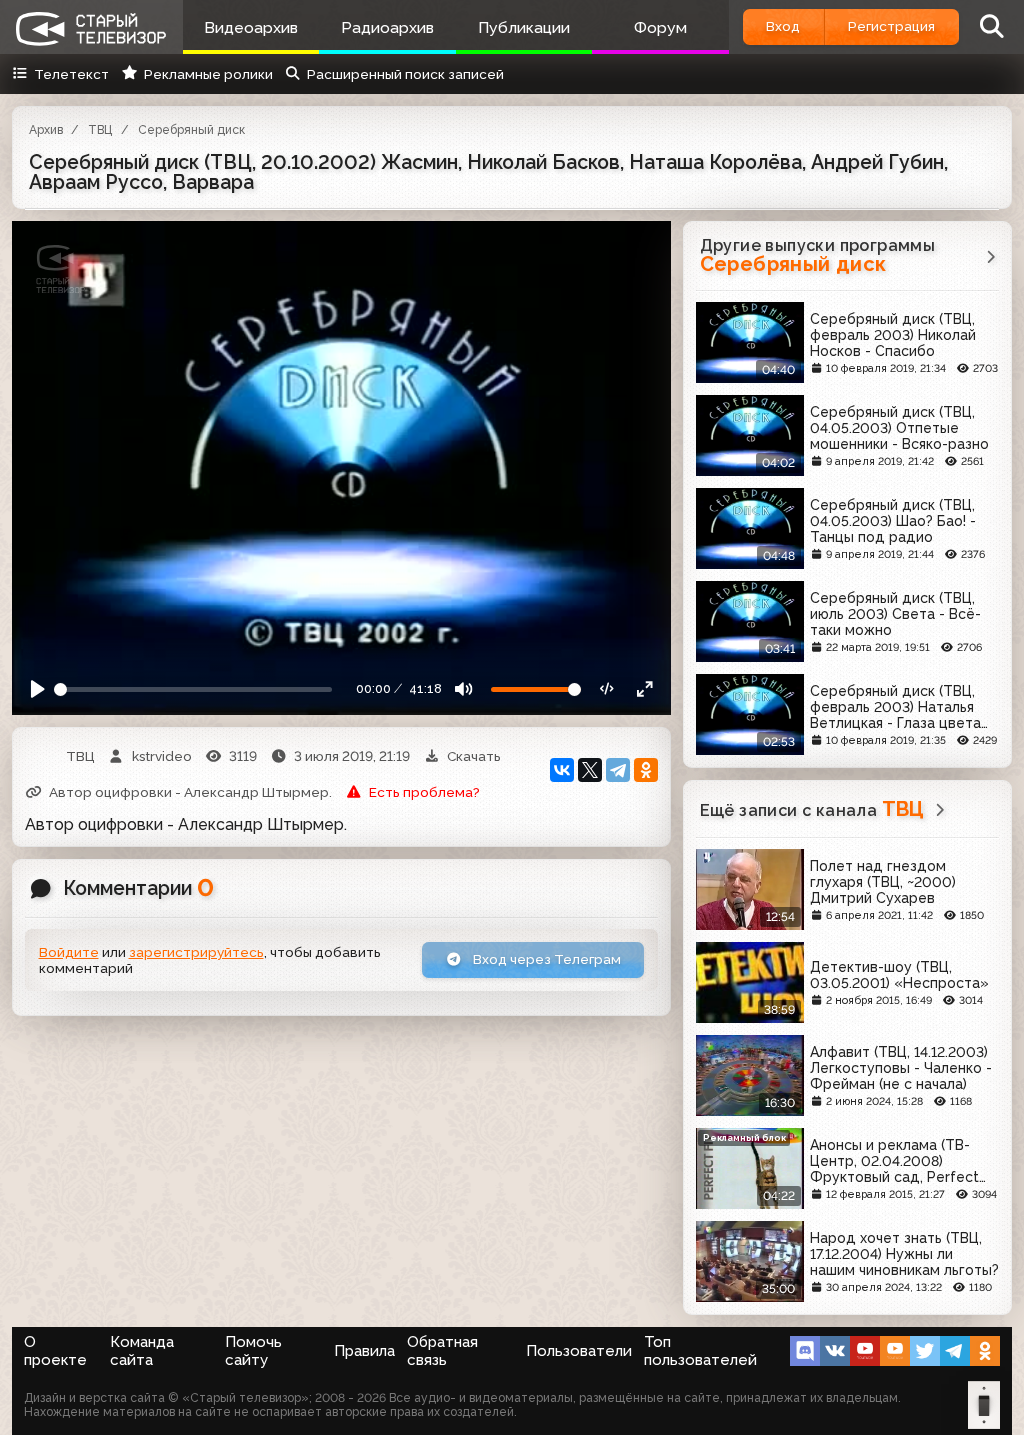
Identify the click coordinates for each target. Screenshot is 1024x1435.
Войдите (69, 952)
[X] (590, 770)
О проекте (55, 1351)
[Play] (38, 690)
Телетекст (71, 74)
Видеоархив (251, 27)
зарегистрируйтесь (196, 952)
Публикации (524, 27)
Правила (364, 1351)
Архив (46, 130)
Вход (783, 26)
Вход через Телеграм (545, 959)
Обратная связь (442, 1351)
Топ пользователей (700, 1351)
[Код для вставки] (608, 690)
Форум (660, 27)
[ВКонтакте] (562, 770)
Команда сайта (142, 1351)
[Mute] (464, 690)
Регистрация (891, 26)
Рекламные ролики (208, 74)
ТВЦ (100, 130)
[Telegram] (618, 770)
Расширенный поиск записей (405, 74)
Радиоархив (387, 27)
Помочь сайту (253, 1351)
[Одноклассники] (646, 770)
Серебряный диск (191, 130)
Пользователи (579, 1351)
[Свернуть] (645, 690)
